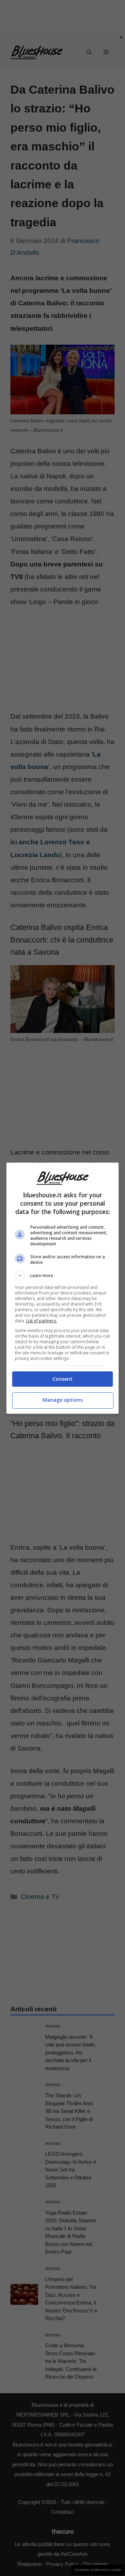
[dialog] (62, 1288)
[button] (62, 1276)
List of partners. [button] (41, 1321)
